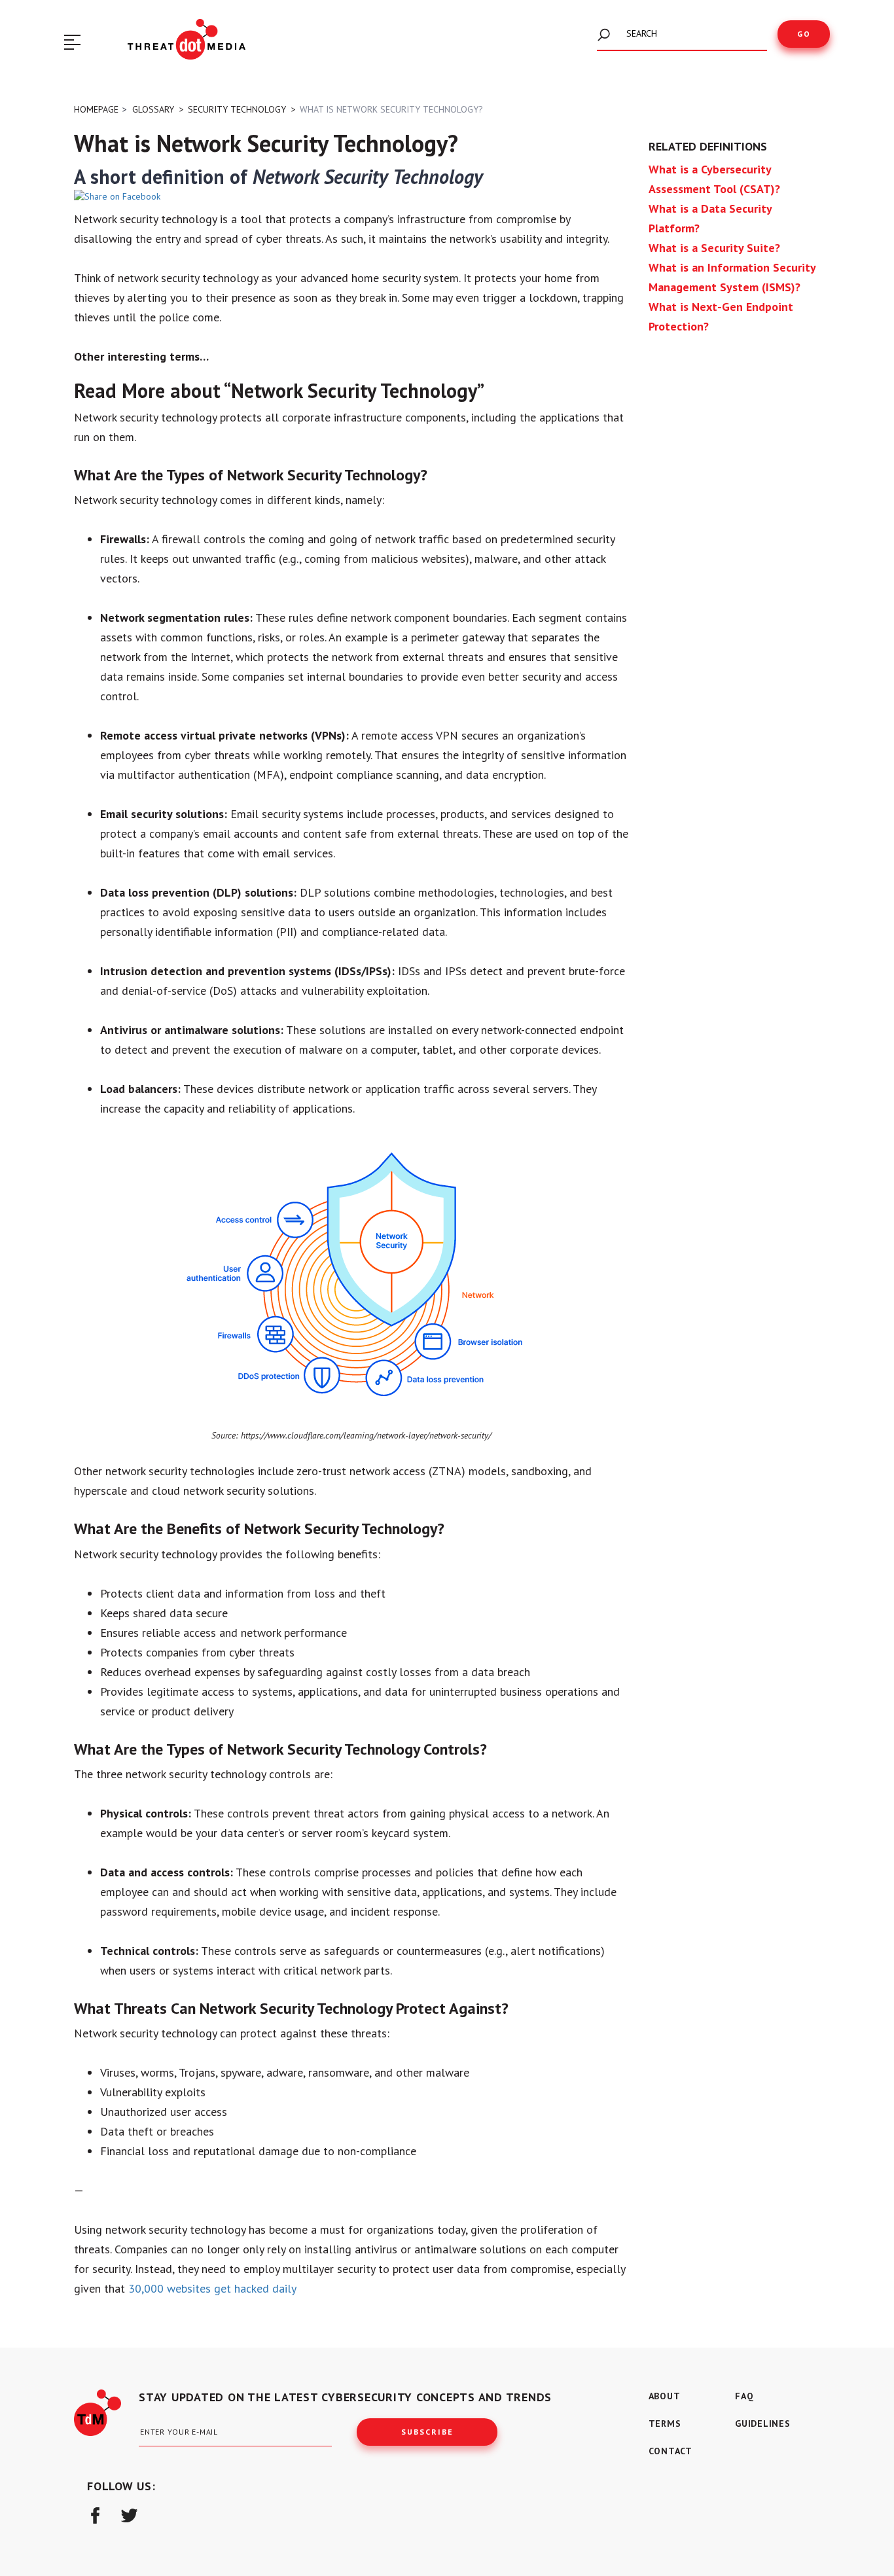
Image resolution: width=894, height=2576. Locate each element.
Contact (670, 2451)
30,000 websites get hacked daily (212, 2288)
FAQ (744, 2396)
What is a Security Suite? (714, 248)
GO (804, 34)
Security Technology (237, 109)
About (665, 2396)
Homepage (96, 109)
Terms (665, 2424)
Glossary (153, 109)
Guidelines (763, 2424)
